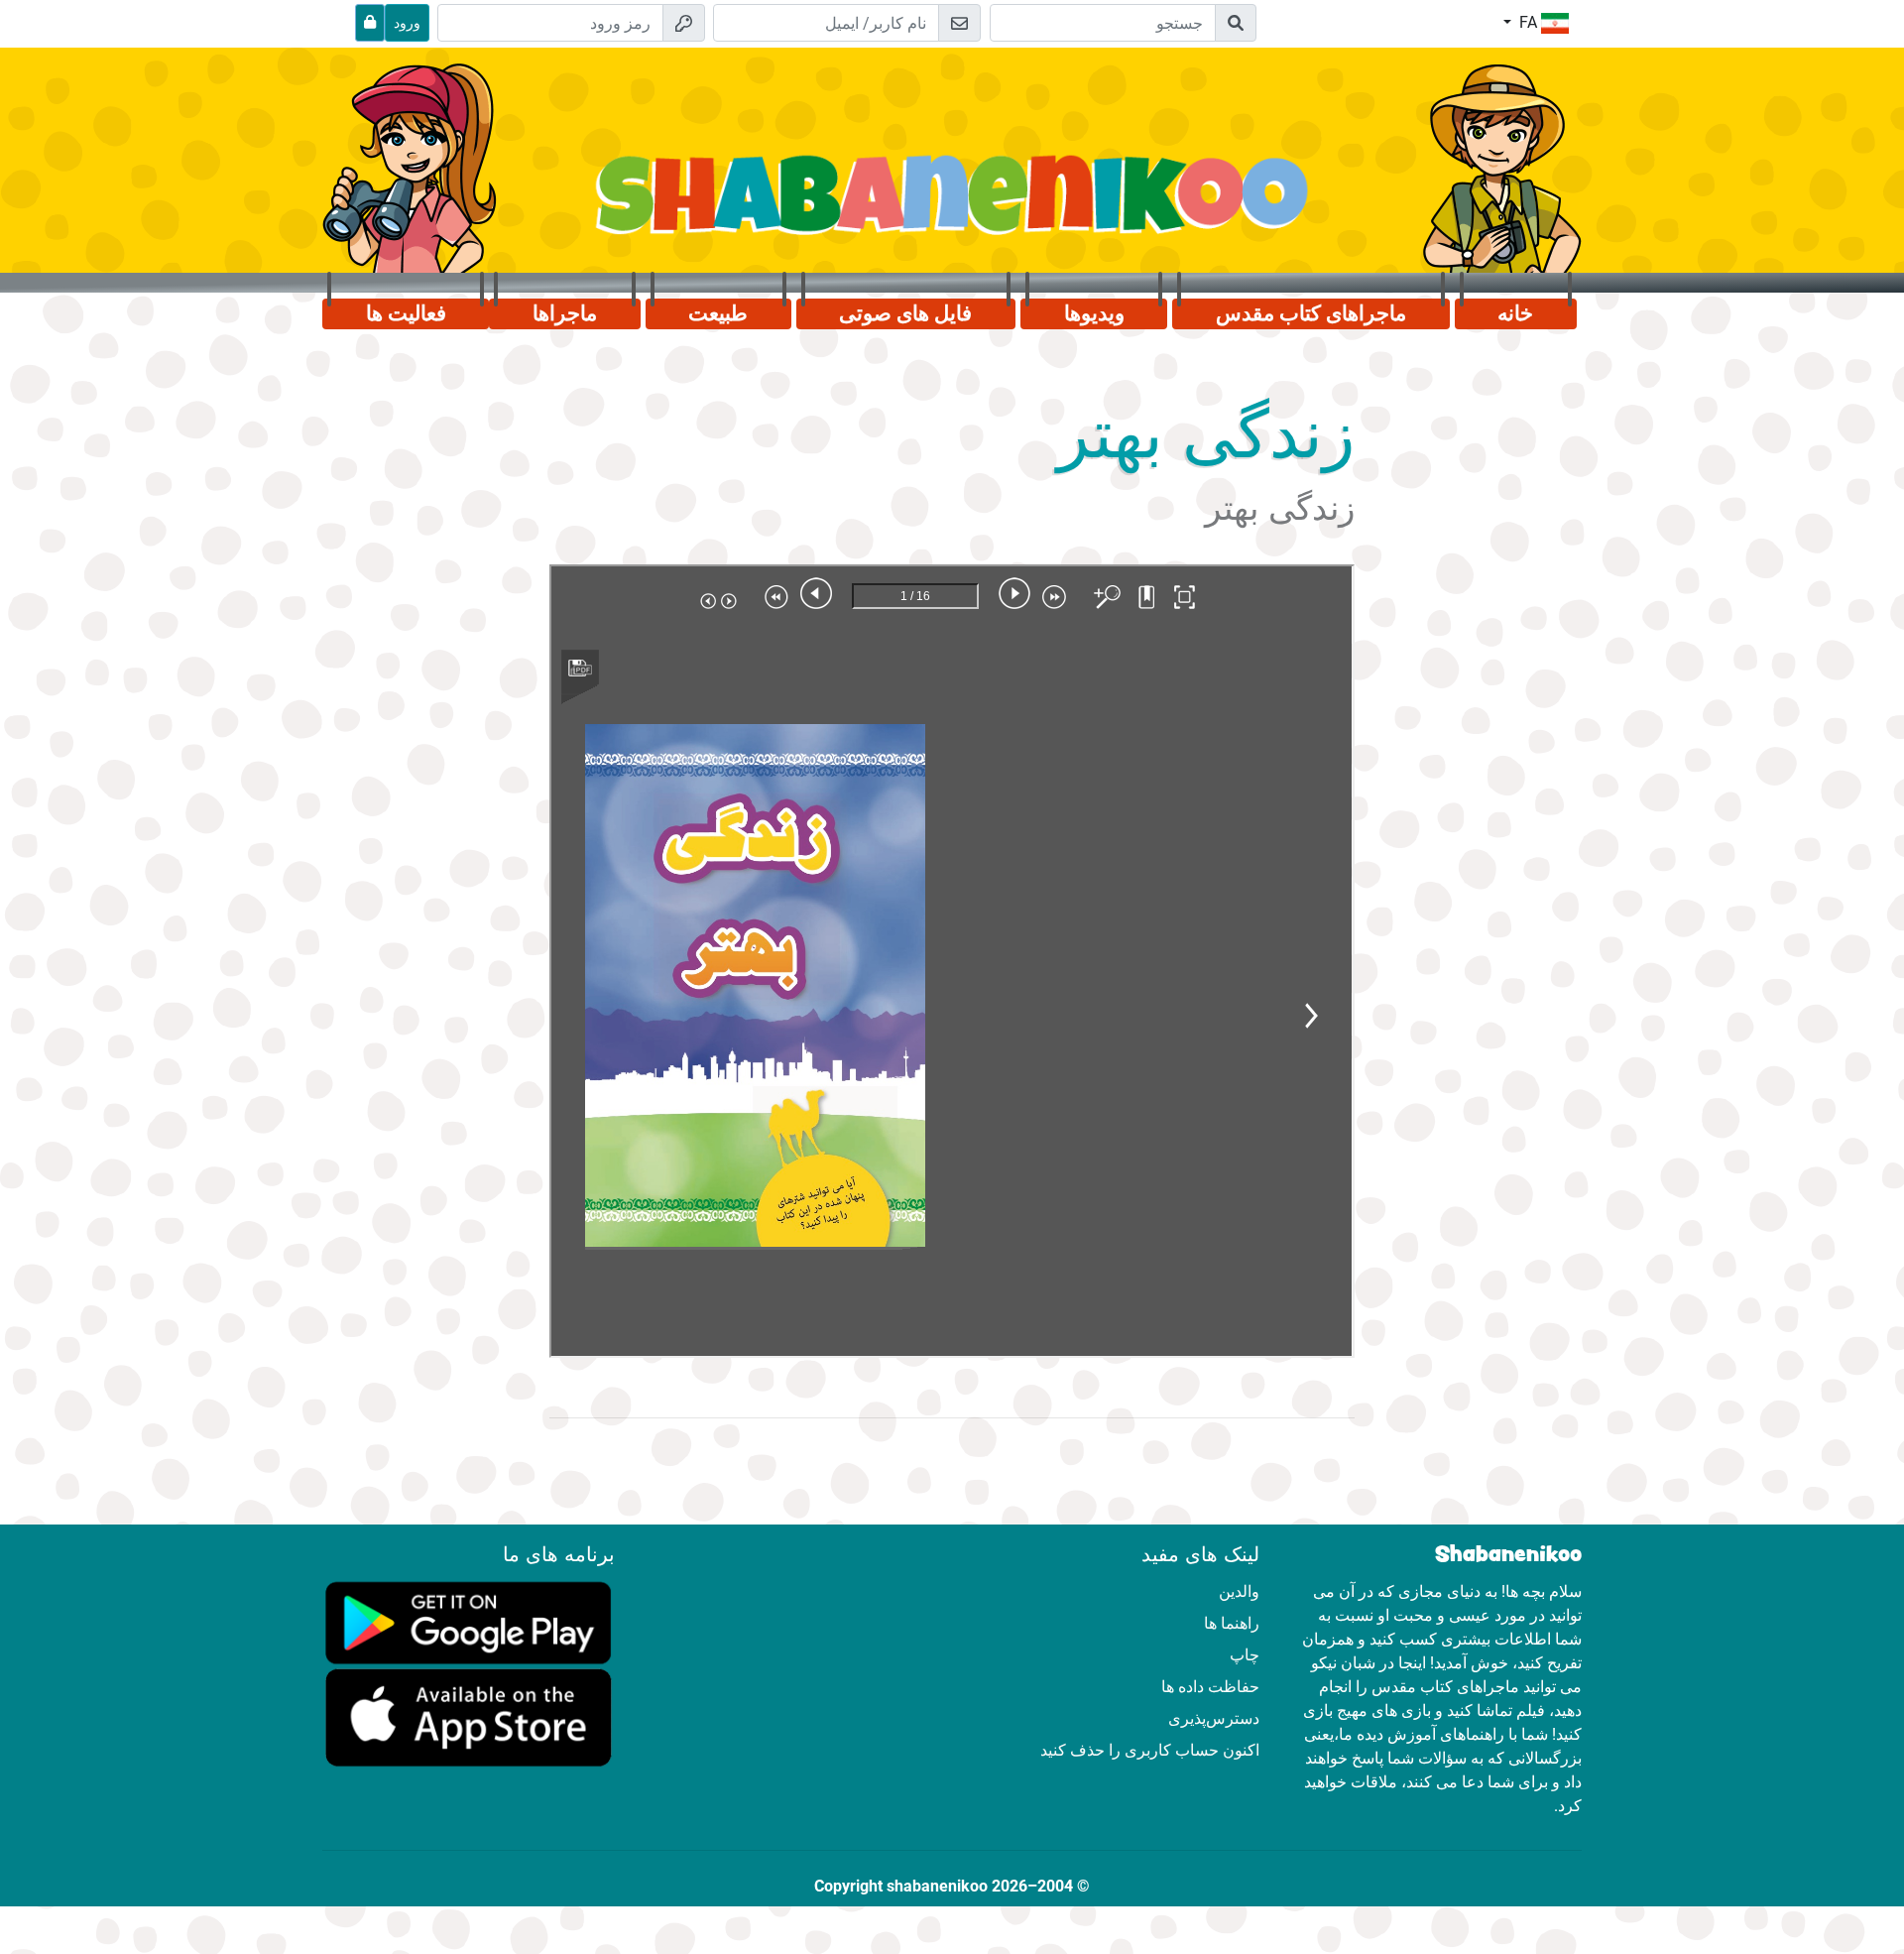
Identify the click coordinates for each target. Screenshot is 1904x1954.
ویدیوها (1094, 313)
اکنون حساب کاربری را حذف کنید (1150, 1750)
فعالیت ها (406, 313)
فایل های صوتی (905, 313)
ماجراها (565, 313)
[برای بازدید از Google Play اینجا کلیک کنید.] (469, 1621)
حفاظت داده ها (1210, 1687)
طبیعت (718, 313)
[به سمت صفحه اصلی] (952, 206)
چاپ (1245, 1655)
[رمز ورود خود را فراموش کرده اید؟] (370, 23)
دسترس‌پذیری (1214, 1718)
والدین (1239, 1591)
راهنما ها (1232, 1623)
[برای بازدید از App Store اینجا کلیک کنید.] (469, 1716)
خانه (1515, 313)
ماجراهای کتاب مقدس (1311, 313)
